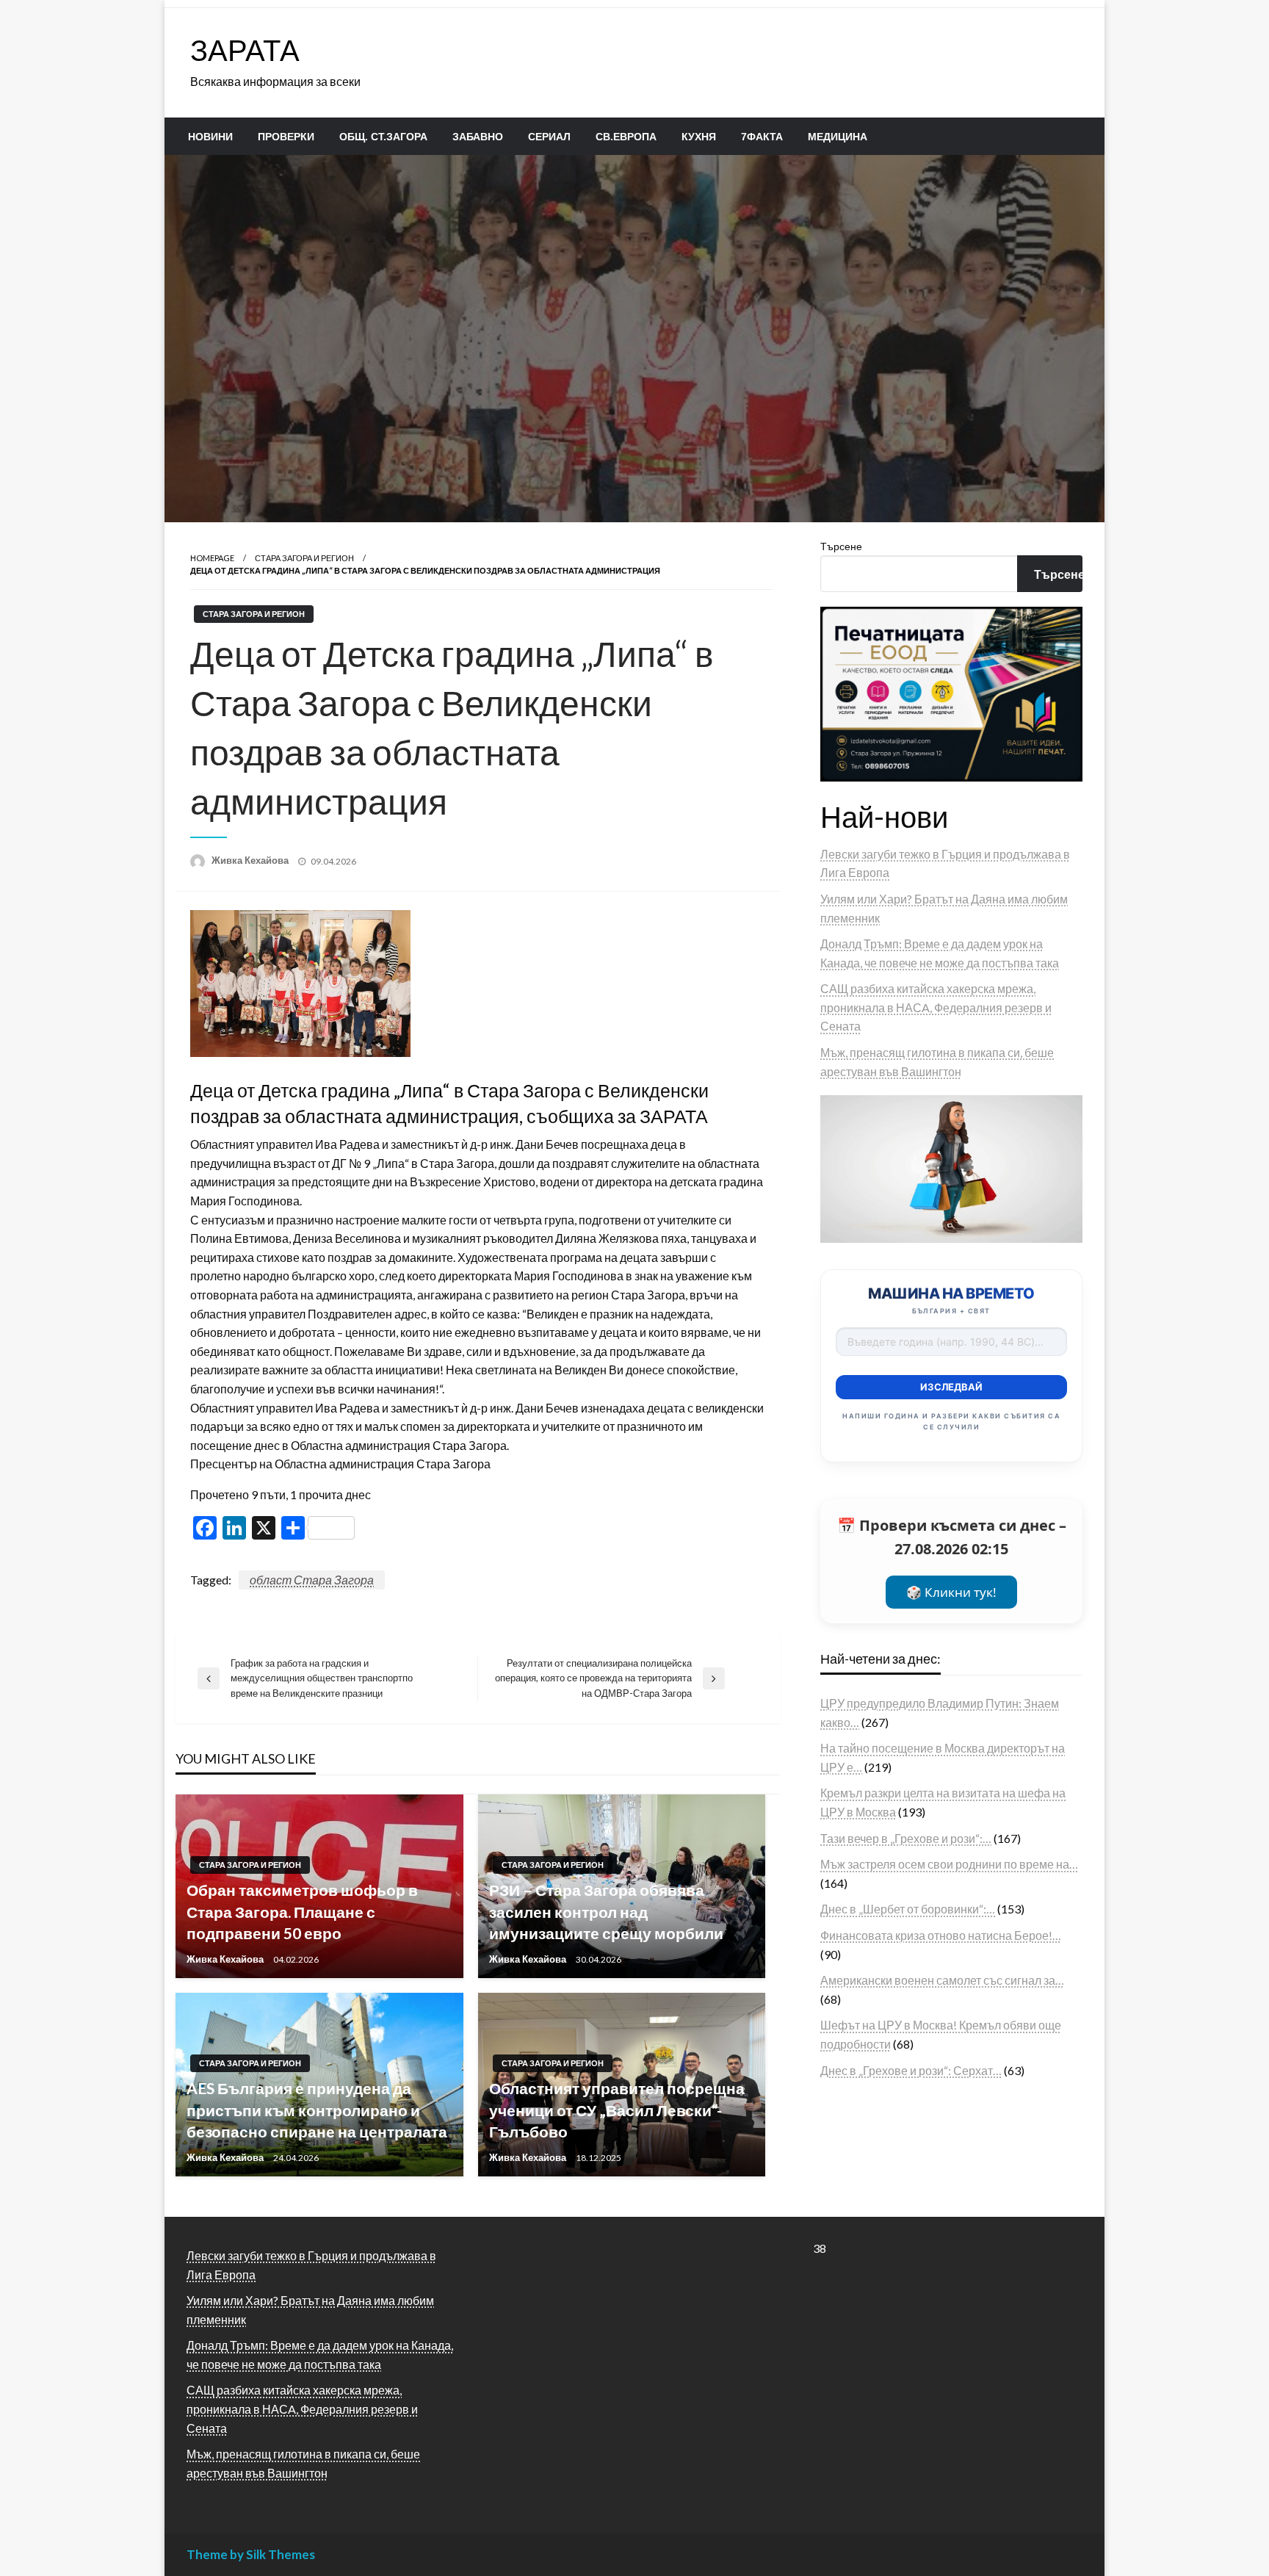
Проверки (286, 137)
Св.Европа (626, 137)
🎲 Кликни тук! (951, 1592)
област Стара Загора (312, 1580)
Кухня (699, 137)
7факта (762, 137)
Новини (210, 137)
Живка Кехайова (251, 860)
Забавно (478, 137)
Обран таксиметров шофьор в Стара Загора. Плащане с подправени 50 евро (302, 1911)
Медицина (838, 137)
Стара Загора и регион (304, 558)
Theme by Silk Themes (251, 2554)
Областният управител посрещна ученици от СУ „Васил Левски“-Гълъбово (617, 2110)
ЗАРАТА (245, 50)
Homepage (212, 558)
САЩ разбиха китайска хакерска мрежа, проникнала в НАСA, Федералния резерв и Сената (936, 1007)
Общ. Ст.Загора (383, 137)
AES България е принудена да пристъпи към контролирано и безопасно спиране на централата (317, 2110)
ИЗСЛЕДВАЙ (951, 1387)
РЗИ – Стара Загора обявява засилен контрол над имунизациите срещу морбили (606, 1911)
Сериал (549, 137)
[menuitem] (210, 137)
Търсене (841, 546)
